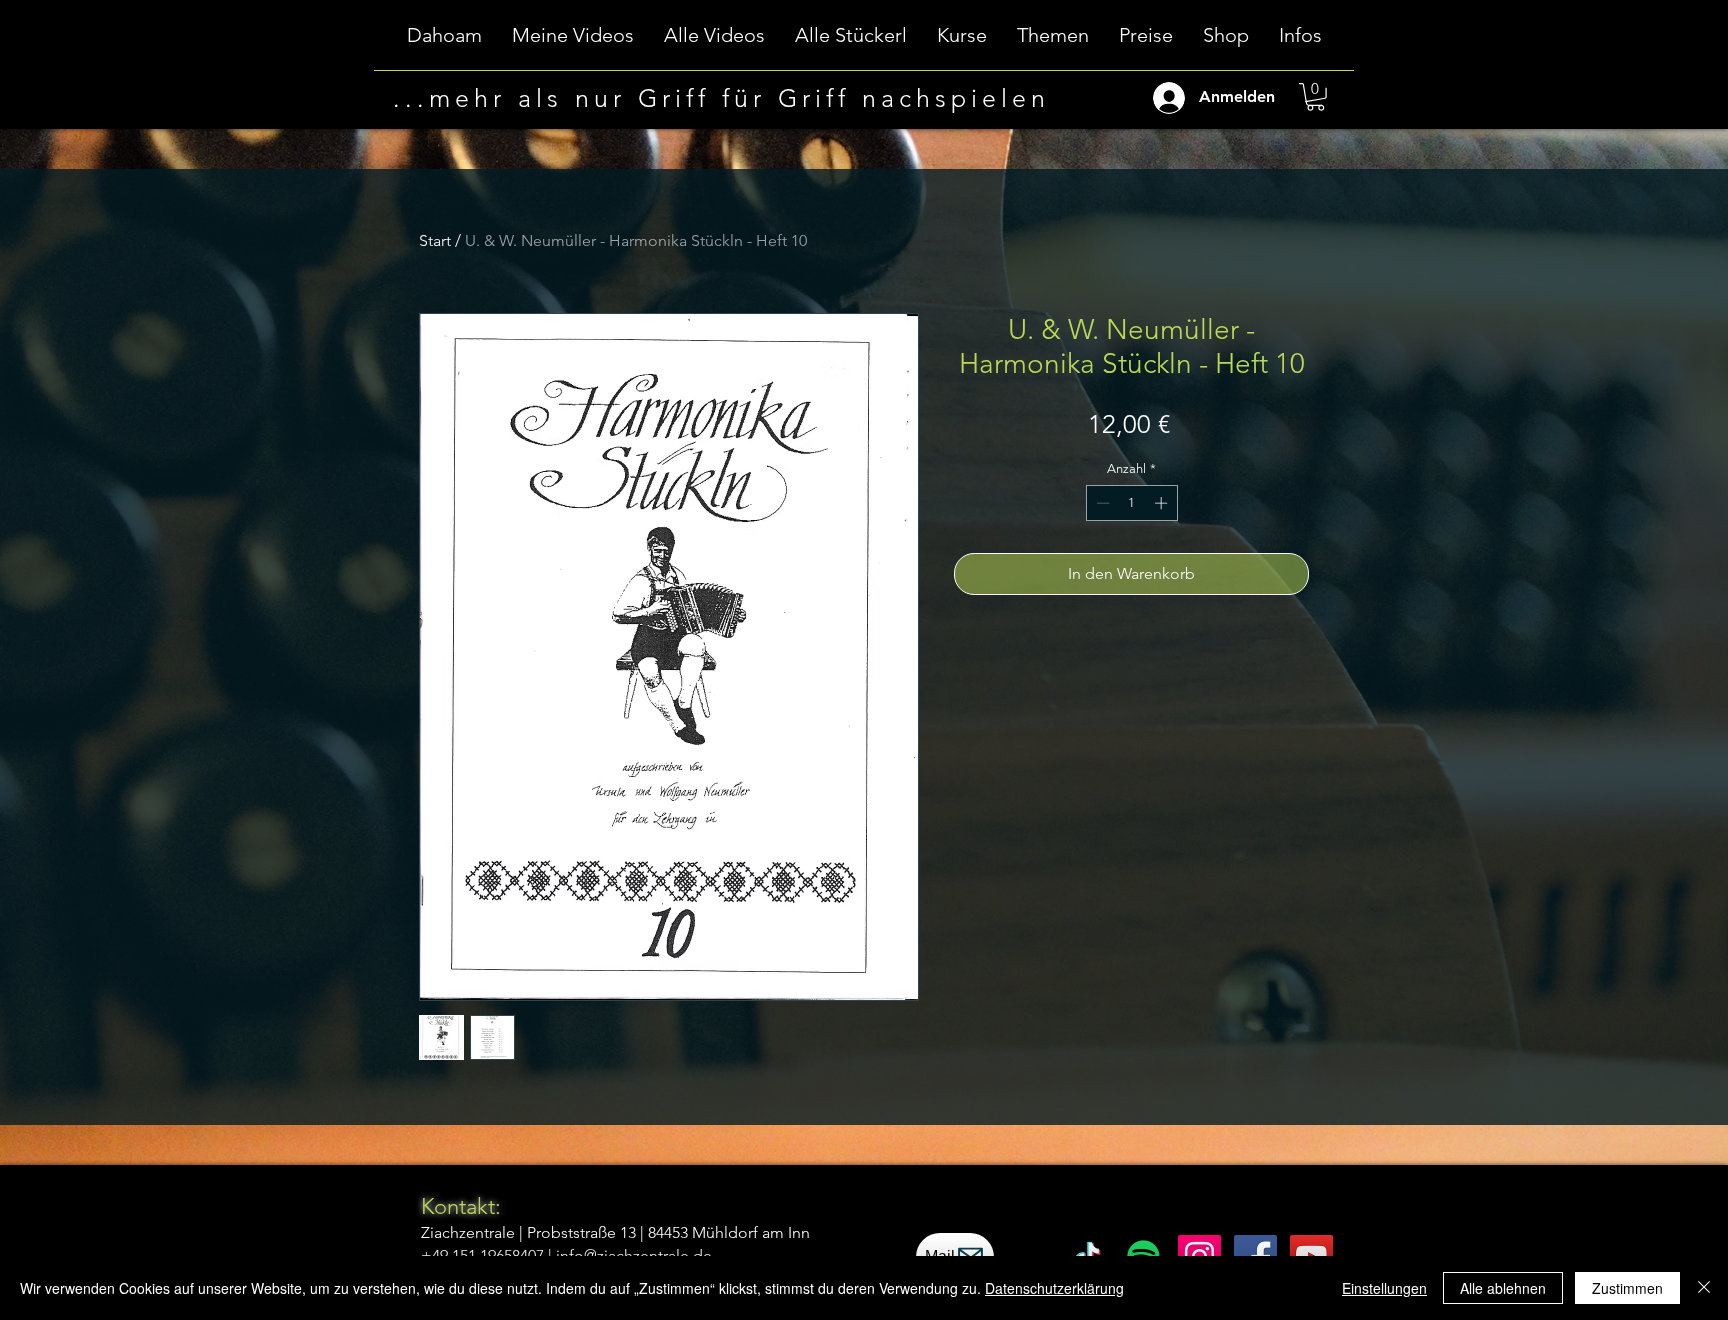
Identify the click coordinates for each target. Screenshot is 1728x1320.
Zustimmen (1627, 1288)
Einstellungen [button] (1384, 1288)
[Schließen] (1704, 1288)
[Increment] (1163, 503)
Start (435, 240)
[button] (962, 41)
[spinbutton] (1131, 503)
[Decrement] (1101, 503)
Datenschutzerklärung (1054, 1288)
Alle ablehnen (1503, 1288)
